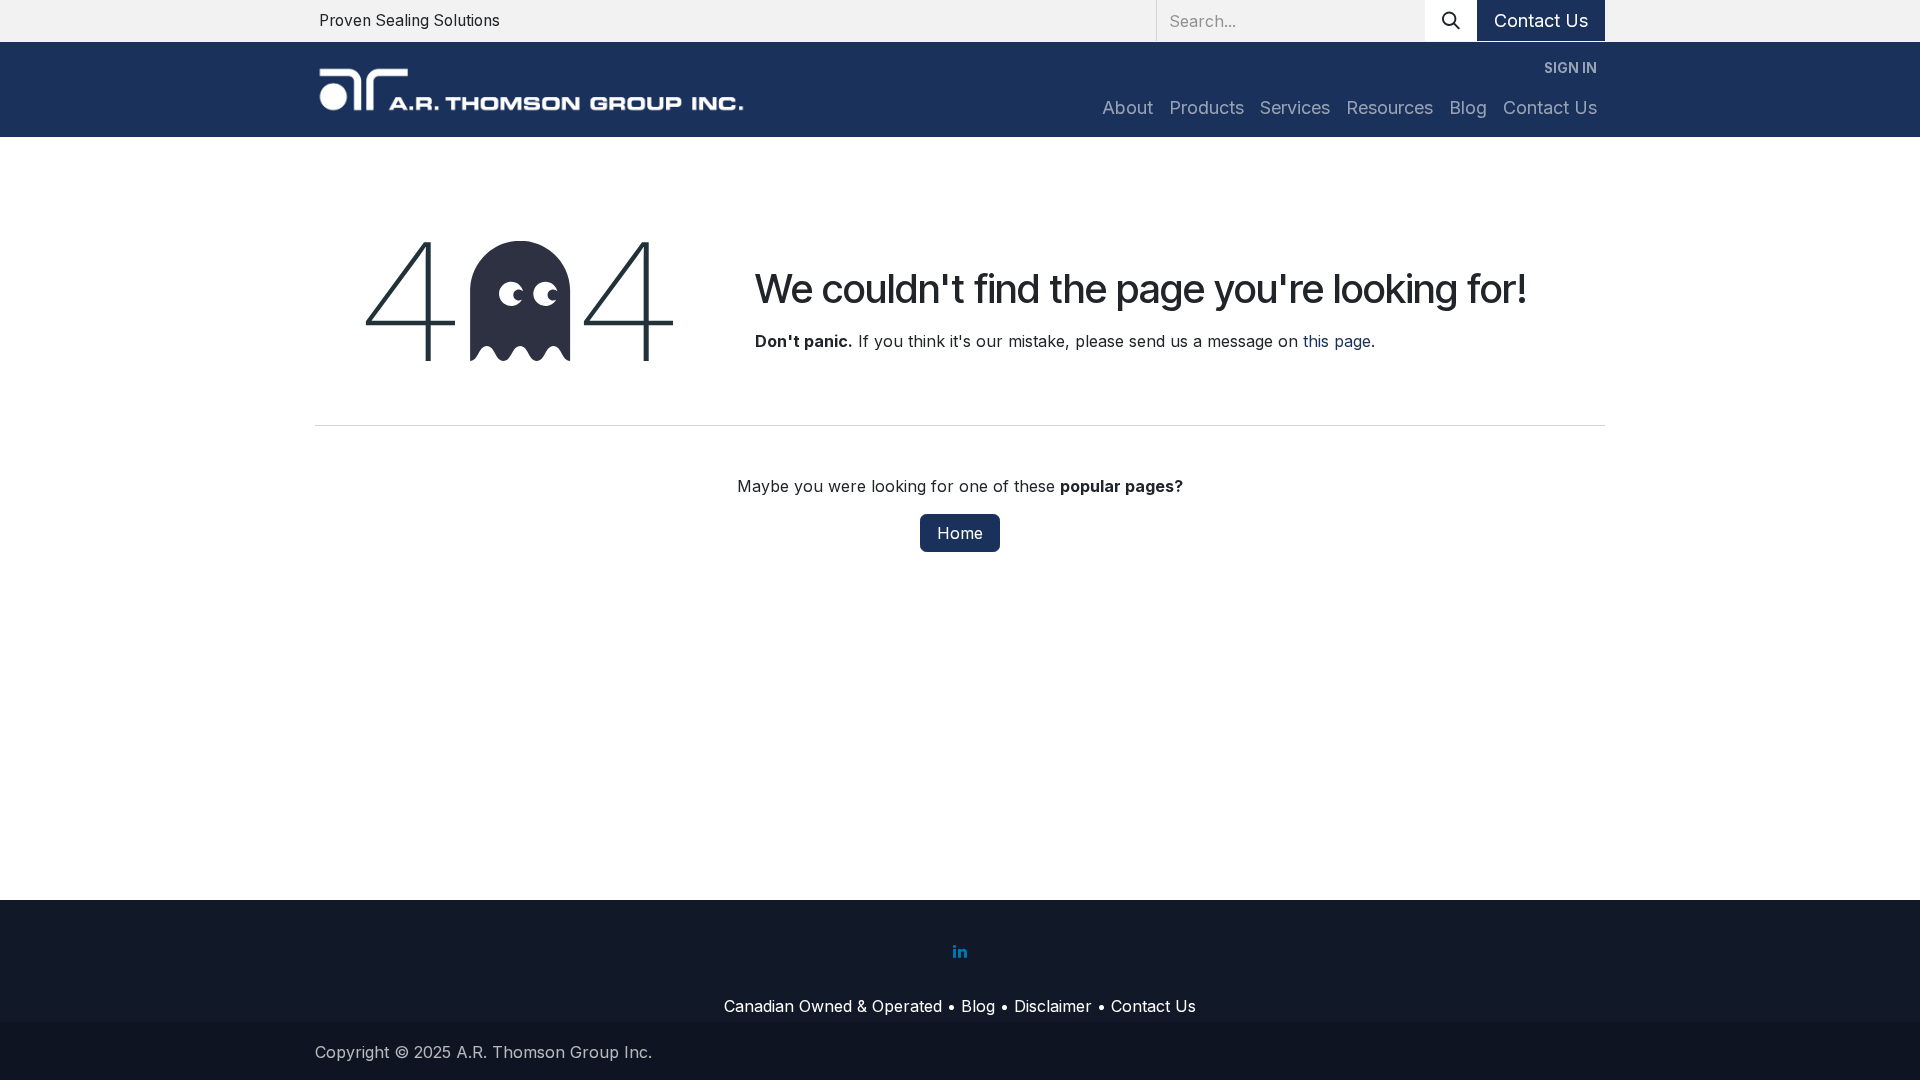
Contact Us (1541, 20)
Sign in (1570, 68)
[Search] (1451, 20)
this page (1337, 341)
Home (960, 533)
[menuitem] (1127, 107)
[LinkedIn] (960, 951)
